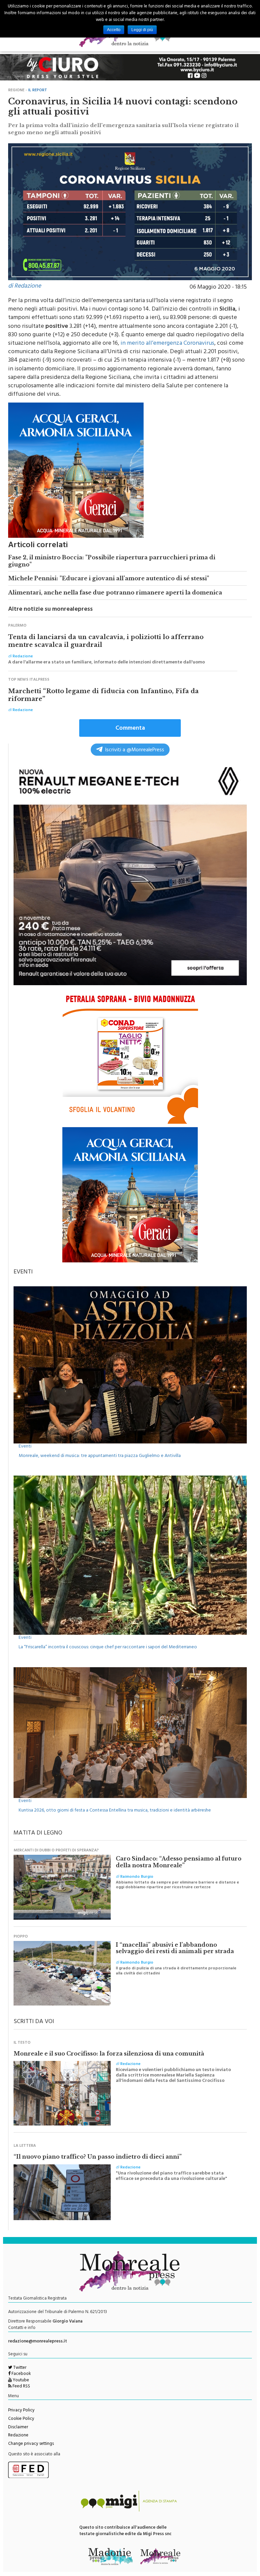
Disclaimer (18, 2428)
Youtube (20, 2381)
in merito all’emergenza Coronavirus (167, 344)
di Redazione (25, 287)
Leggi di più (142, 30)
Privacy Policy (21, 2411)
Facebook (21, 2374)
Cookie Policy (21, 2419)
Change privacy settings (31, 2444)
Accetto (114, 30)
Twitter (19, 2368)
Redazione (18, 2436)
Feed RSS (21, 2387)
